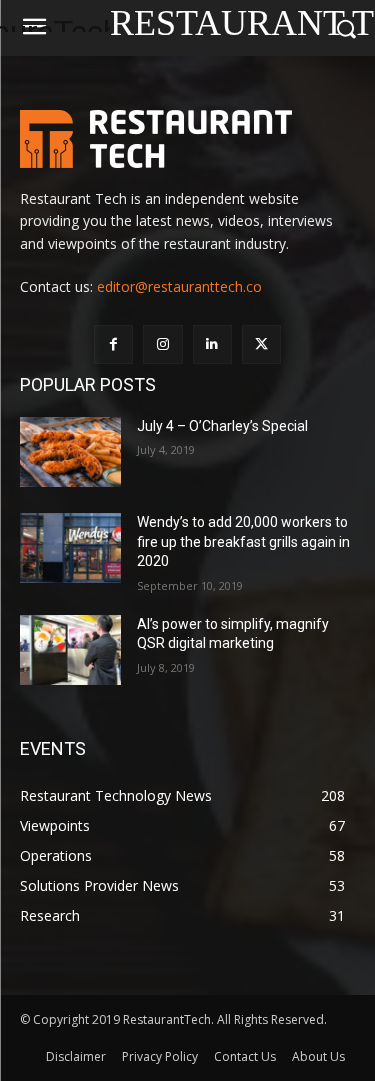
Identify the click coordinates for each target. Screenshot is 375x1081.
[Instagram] (162, 344)
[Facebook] (113, 344)
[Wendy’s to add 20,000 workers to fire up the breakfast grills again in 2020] (70, 548)
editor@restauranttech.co (179, 286)
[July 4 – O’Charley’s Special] (70, 452)
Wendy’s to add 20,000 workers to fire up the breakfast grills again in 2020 (243, 541)
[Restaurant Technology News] (187, 139)
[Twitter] (261, 344)
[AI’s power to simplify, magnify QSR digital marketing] (70, 650)
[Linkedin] (212, 344)
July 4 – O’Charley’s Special (222, 426)
